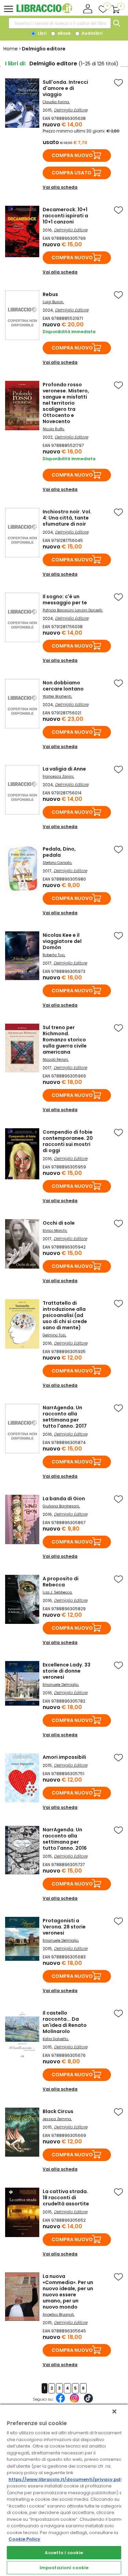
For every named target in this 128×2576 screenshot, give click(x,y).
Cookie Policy (24, 2539)
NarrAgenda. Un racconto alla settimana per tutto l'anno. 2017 (65, 1417)
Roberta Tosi (54, 955)
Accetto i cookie (64, 2553)
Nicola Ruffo (53, 429)
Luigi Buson (53, 302)
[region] (64, 2490)
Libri (41, 33)
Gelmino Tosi (54, 1335)
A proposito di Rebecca (61, 1582)
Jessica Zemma (57, 2119)
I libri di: (16, 64)
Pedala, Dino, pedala (59, 852)
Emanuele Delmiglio (60, 1685)
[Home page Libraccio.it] (44, 12)
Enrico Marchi (55, 1231)
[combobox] (60, 23)
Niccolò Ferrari (55, 1060)
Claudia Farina (56, 102)
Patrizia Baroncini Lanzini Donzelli (72, 610)
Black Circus (58, 2111)
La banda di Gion (64, 1499)
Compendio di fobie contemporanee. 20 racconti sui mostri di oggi (68, 1141)
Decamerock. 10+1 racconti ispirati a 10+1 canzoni (65, 216)
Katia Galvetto (55, 2039)
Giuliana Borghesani (61, 1506)
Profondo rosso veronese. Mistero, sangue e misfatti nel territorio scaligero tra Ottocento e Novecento (66, 403)
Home (11, 49)
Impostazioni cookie (64, 2568)
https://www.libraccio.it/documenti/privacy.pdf (65, 2479)
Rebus (50, 294)
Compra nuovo (72, 155)
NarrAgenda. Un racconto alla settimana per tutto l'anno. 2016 (65, 1839)
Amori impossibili (64, 1757)
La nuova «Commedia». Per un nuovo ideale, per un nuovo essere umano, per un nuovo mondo (68, 2292)
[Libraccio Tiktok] (88, 2402)
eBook (63, 33)
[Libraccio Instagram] (74, 2402)
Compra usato (72, 173)
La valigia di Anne (64, 769)
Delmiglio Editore (71, 110)
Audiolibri (91, 33)
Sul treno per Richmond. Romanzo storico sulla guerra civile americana (65, 1040)
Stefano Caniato (57, 863)
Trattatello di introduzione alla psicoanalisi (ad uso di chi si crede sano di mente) (65, 1315)
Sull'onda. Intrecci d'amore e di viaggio (65, 88)
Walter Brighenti (57, 696)
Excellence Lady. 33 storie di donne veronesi (67, 1671)
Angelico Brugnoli (58, 2315)
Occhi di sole (59, 1223)
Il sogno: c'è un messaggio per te (65, 600)
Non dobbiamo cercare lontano (63, 686)
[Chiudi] (114, 2411)
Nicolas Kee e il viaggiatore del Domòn (62, 941)
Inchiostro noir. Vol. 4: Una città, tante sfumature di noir (67, 518)
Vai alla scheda (60, 187)
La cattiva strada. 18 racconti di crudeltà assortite (66, 2198)
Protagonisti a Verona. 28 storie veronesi (64, 1927)
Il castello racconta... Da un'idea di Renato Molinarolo (65, 2022)
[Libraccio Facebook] (60, 2402)
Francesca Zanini (58, 777)
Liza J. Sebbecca (57, 1592)
